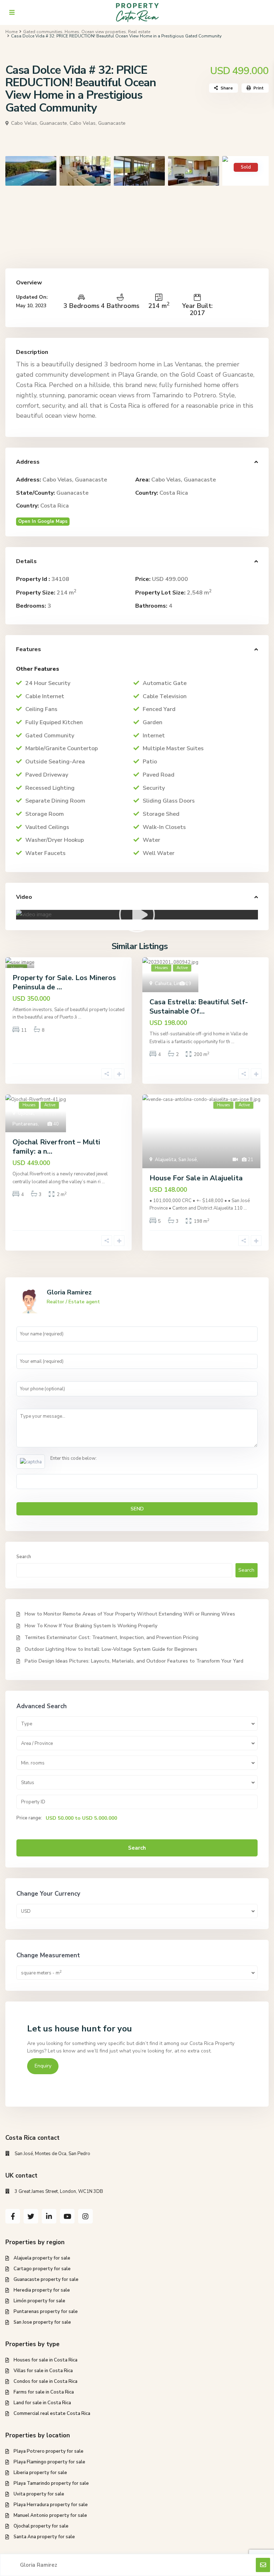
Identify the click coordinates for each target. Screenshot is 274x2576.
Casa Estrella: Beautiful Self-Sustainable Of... (199, 1007)
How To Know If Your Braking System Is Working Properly (91, 1626)
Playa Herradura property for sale (51, 2505)
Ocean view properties (104, 32)
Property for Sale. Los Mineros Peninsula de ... (64, 982)
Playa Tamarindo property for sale (51, 2483)
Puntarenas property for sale (46, 2312)
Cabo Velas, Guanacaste (98, 123)
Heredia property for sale (42, 2290)
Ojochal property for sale (41, 2526)
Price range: (29, 1818)
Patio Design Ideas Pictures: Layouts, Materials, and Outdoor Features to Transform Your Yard (134, 1661)
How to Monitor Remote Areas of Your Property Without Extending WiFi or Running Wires (130, 1614)
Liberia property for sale (40, 2473)
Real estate (139, 32)
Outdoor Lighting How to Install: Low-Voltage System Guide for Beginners (111, 1649)
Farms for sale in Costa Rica (44, 2392)
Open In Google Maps (43, 521)
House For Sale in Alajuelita (196, 1178)
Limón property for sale (39, 2301)
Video (24, 897)
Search (24, 1557)
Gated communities (43, 32)
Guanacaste (72, 493)
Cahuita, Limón (171, 984)
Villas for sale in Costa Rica (43, 2371)
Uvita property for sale (39, 2494)
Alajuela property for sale (42, 2258)
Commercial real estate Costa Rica (52, 2413)
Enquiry (43, 2066)
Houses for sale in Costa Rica (45, 2360)
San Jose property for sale (42, 2322)
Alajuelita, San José (176, 1160)
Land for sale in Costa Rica (42, 2403)
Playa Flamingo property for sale (49, 2462)
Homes (72, 32)
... (80, 1017)
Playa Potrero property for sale (49, 2451)
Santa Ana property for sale (44, 2537)
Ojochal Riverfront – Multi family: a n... (56, 1147)
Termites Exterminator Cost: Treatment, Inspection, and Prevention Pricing (111, 1637)
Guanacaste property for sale (46, 2279)
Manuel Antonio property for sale (50, 2515)
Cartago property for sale (42, 2269)
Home (11, 32)
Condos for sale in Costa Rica (45, 2381)
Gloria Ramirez (69, 1292)
